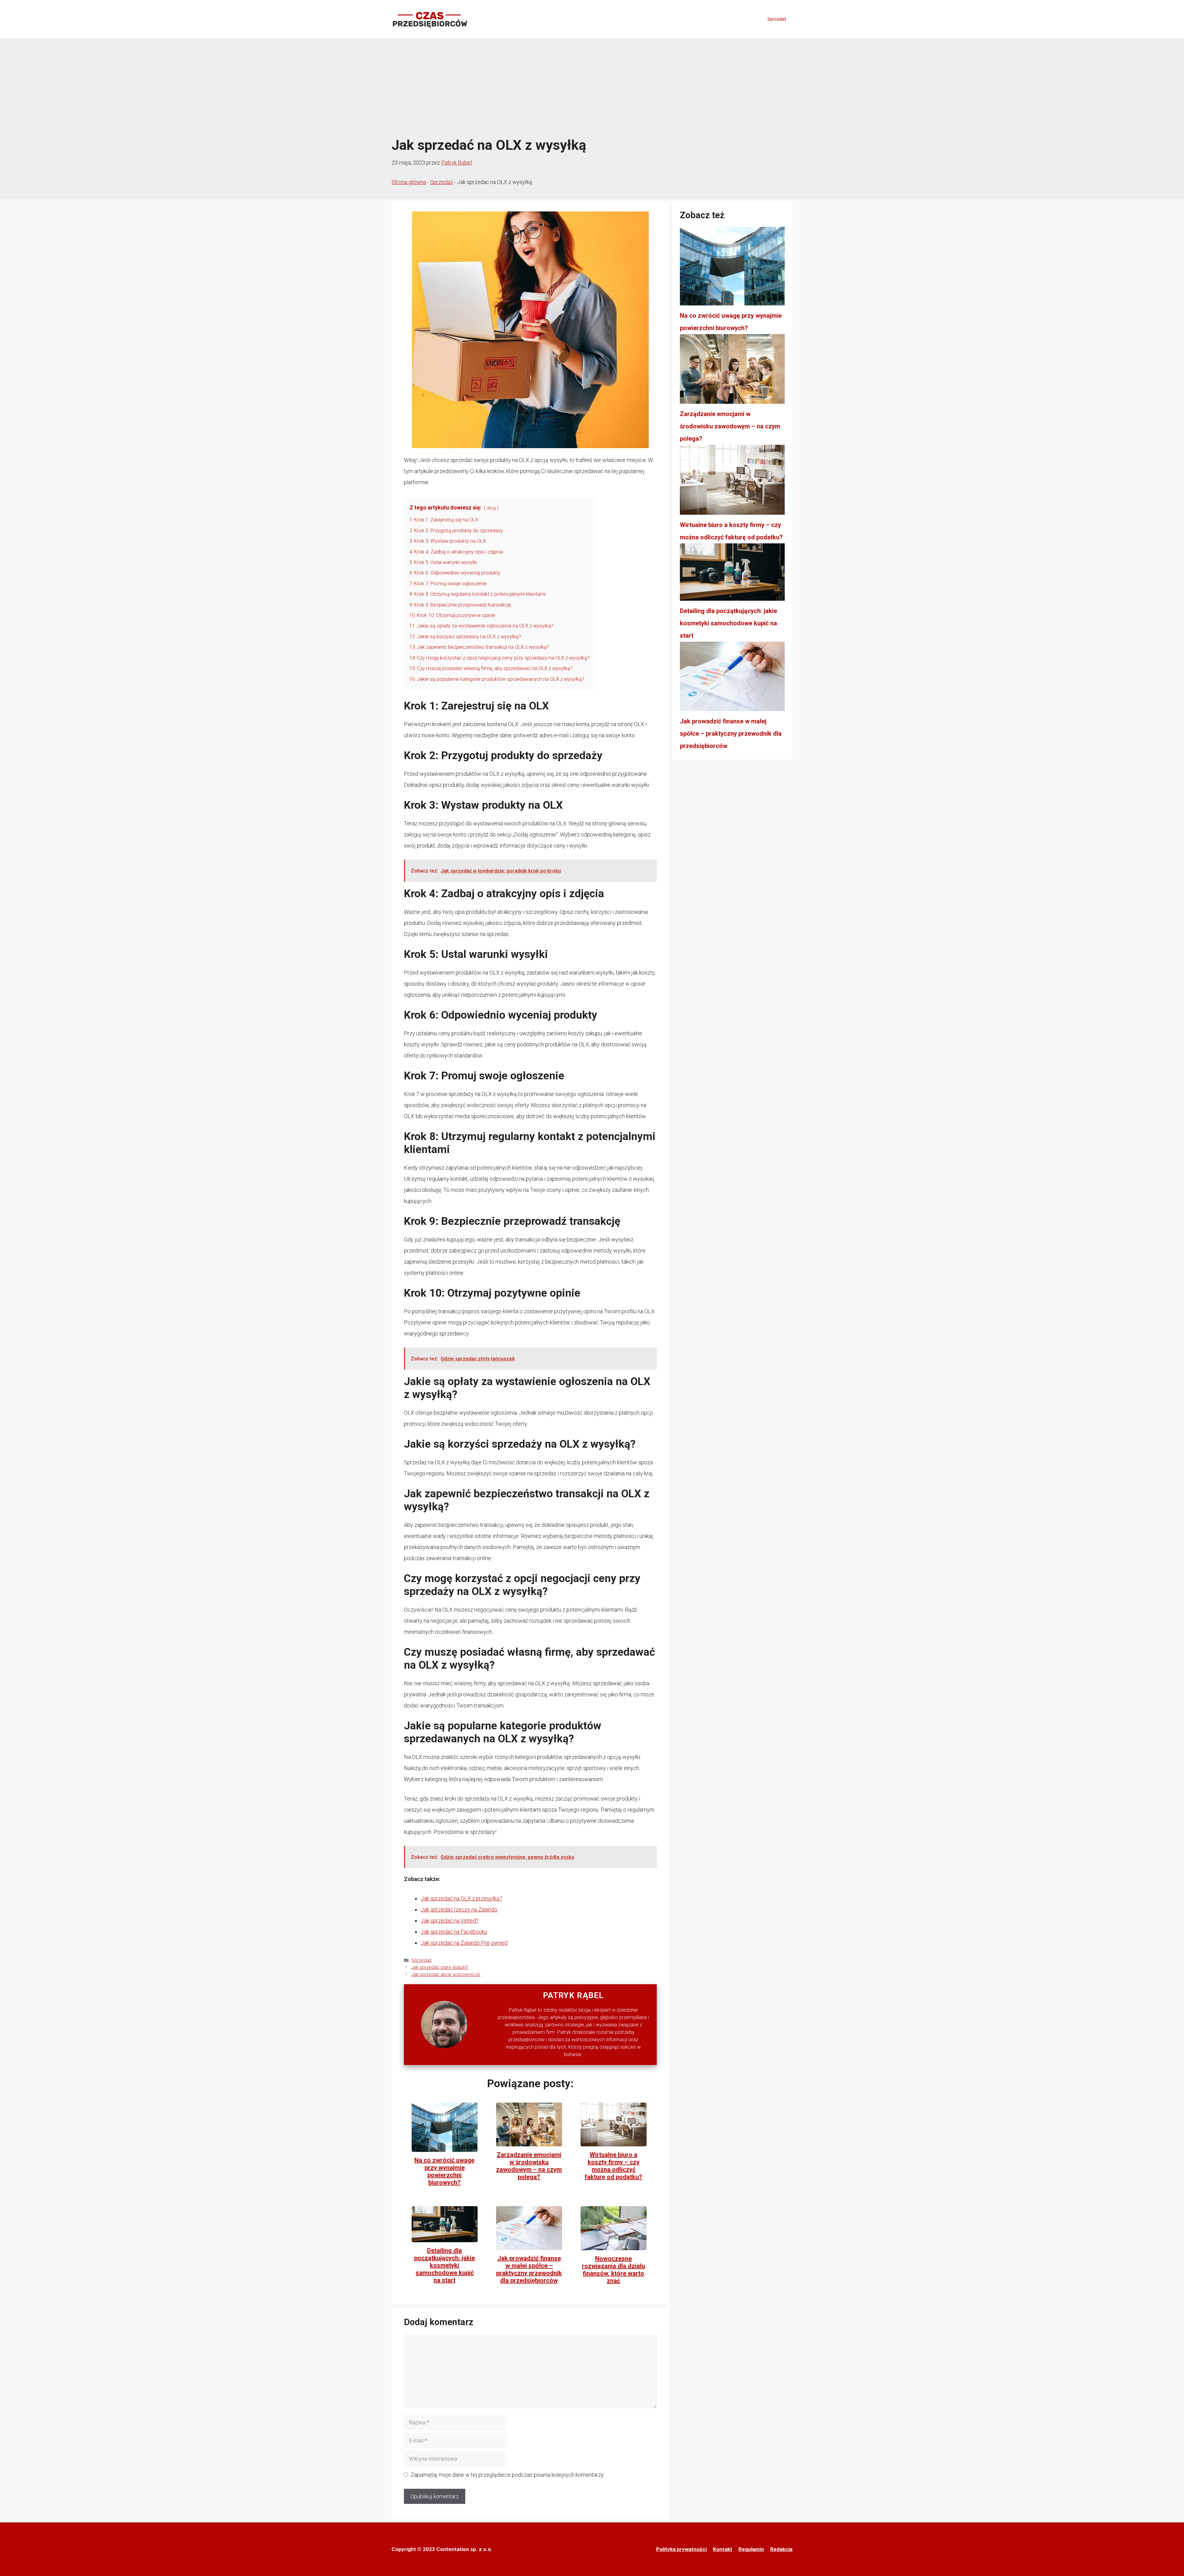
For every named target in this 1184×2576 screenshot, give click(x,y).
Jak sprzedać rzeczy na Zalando (459, 1910)
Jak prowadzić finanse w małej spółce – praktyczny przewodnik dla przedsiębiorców (529, 2269)
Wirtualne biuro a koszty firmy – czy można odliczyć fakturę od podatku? (613, 2166)
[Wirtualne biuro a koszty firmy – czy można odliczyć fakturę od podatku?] (732, 482)
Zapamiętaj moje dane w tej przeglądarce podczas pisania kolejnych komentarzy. (508, 2475)
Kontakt (723, 2549)
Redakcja (781, 2549)
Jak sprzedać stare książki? (440, 1967)
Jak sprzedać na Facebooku (454, 1932)
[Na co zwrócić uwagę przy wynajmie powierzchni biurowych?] (732, 268)
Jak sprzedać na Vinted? (450, 1921)
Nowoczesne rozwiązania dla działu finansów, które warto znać (613, 2270)
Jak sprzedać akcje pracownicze (446, 1974)
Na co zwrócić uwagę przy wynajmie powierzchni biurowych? (444, 2171)
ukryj (491, 508)
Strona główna (409, 182)
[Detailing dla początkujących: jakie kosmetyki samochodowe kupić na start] (732, 574)
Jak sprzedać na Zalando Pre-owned (464, 1943)
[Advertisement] (592, 87)
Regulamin (751, 2549)
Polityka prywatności (681, 2549)
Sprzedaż (777, 19)
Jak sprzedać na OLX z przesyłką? (461, 1898)
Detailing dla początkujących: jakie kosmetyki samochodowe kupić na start (444, 2265)
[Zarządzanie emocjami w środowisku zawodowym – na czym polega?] (732, 371)
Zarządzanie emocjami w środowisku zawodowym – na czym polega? (529, 2166)
